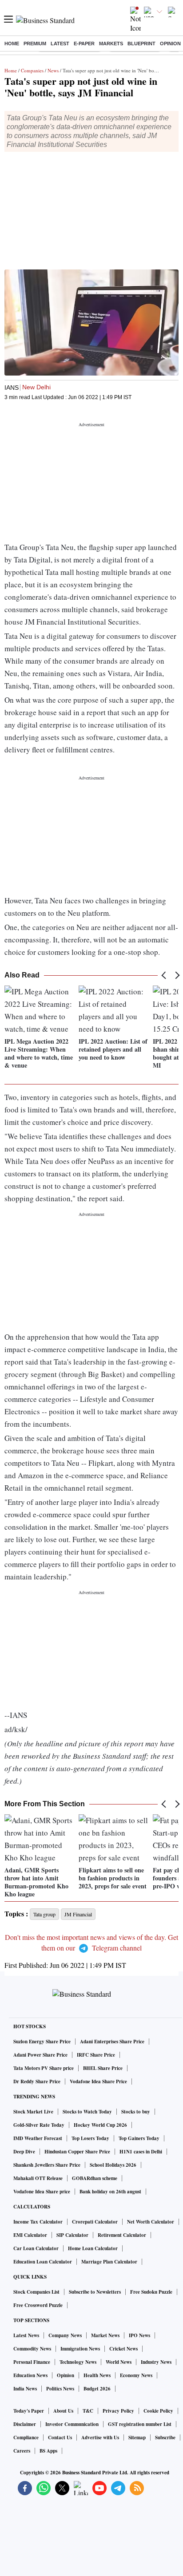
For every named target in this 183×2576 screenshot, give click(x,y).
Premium (35, 44)
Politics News (60, 2389)
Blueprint (141, 44)
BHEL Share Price (103, 2068)
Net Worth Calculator (151, 2222)
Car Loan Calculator (36, 2248)
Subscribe (165, 2438)
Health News (97, 2375)
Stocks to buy (136, 2112)
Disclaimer (25, 2424)
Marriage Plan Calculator (109, 2262)
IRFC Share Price (96, 2055)
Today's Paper (29, 2411)
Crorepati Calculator (95, 2222)
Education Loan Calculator (43, 2262)
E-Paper (84, 44)
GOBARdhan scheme (95, 2178)
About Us (63, 2411)
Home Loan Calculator (93, 2248)
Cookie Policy (158, 2411)
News (53, 70)
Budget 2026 (97, 2389)
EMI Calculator (30, 2235)
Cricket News (123, 2349)
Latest (60, 44)
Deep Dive (24, 2152)
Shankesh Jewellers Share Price (47, 2165)
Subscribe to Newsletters (95, 2292)
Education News (30, 2375)
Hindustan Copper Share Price (77, 2152)
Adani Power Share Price (40, 2055)
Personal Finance (32, 2362)
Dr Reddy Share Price (37, 2081)
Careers (22, 2451)
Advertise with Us (100, 2438)
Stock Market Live (33, 2112)
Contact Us (60, 2438)
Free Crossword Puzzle (38, 2305)
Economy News (136, 2375)
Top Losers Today (90, 2138)
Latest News (26, 2335)
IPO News (139, 2335)
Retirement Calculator (122, 2235)
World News (119, 2362)
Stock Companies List (36, 2292)
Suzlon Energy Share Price (42, 2042)
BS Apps (48, 2451)
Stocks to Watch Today (87, 2112)
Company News (65, 2335)
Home (12, 44)
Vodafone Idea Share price (42, 2192)
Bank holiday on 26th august (110, 2192)
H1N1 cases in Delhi (141, 2152)
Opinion (170, 44)
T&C (88, 2411)
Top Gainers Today (139, 2138)
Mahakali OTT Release (38, 2178)
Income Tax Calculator (38, 2222)
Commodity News (32, 2349)
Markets (111, 44)
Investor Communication (72, 2424)
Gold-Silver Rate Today (39, 2125)
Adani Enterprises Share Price (112, 2042)
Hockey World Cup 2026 (100, 2125)
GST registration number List (140, 2424)
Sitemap (137, 2438)
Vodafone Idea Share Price (98, 2081)
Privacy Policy (118, 2411)
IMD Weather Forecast (38, 2138)
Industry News (156, 2362)
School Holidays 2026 (113, 2165)
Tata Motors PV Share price (44, 2068)
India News (25, 2389)
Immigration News (80, 2349)
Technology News (78, 2362)
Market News (105, 2335)
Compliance (26, 2438)
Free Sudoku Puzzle (151, 2292)
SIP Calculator (72, 2235)
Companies (32, 70)
